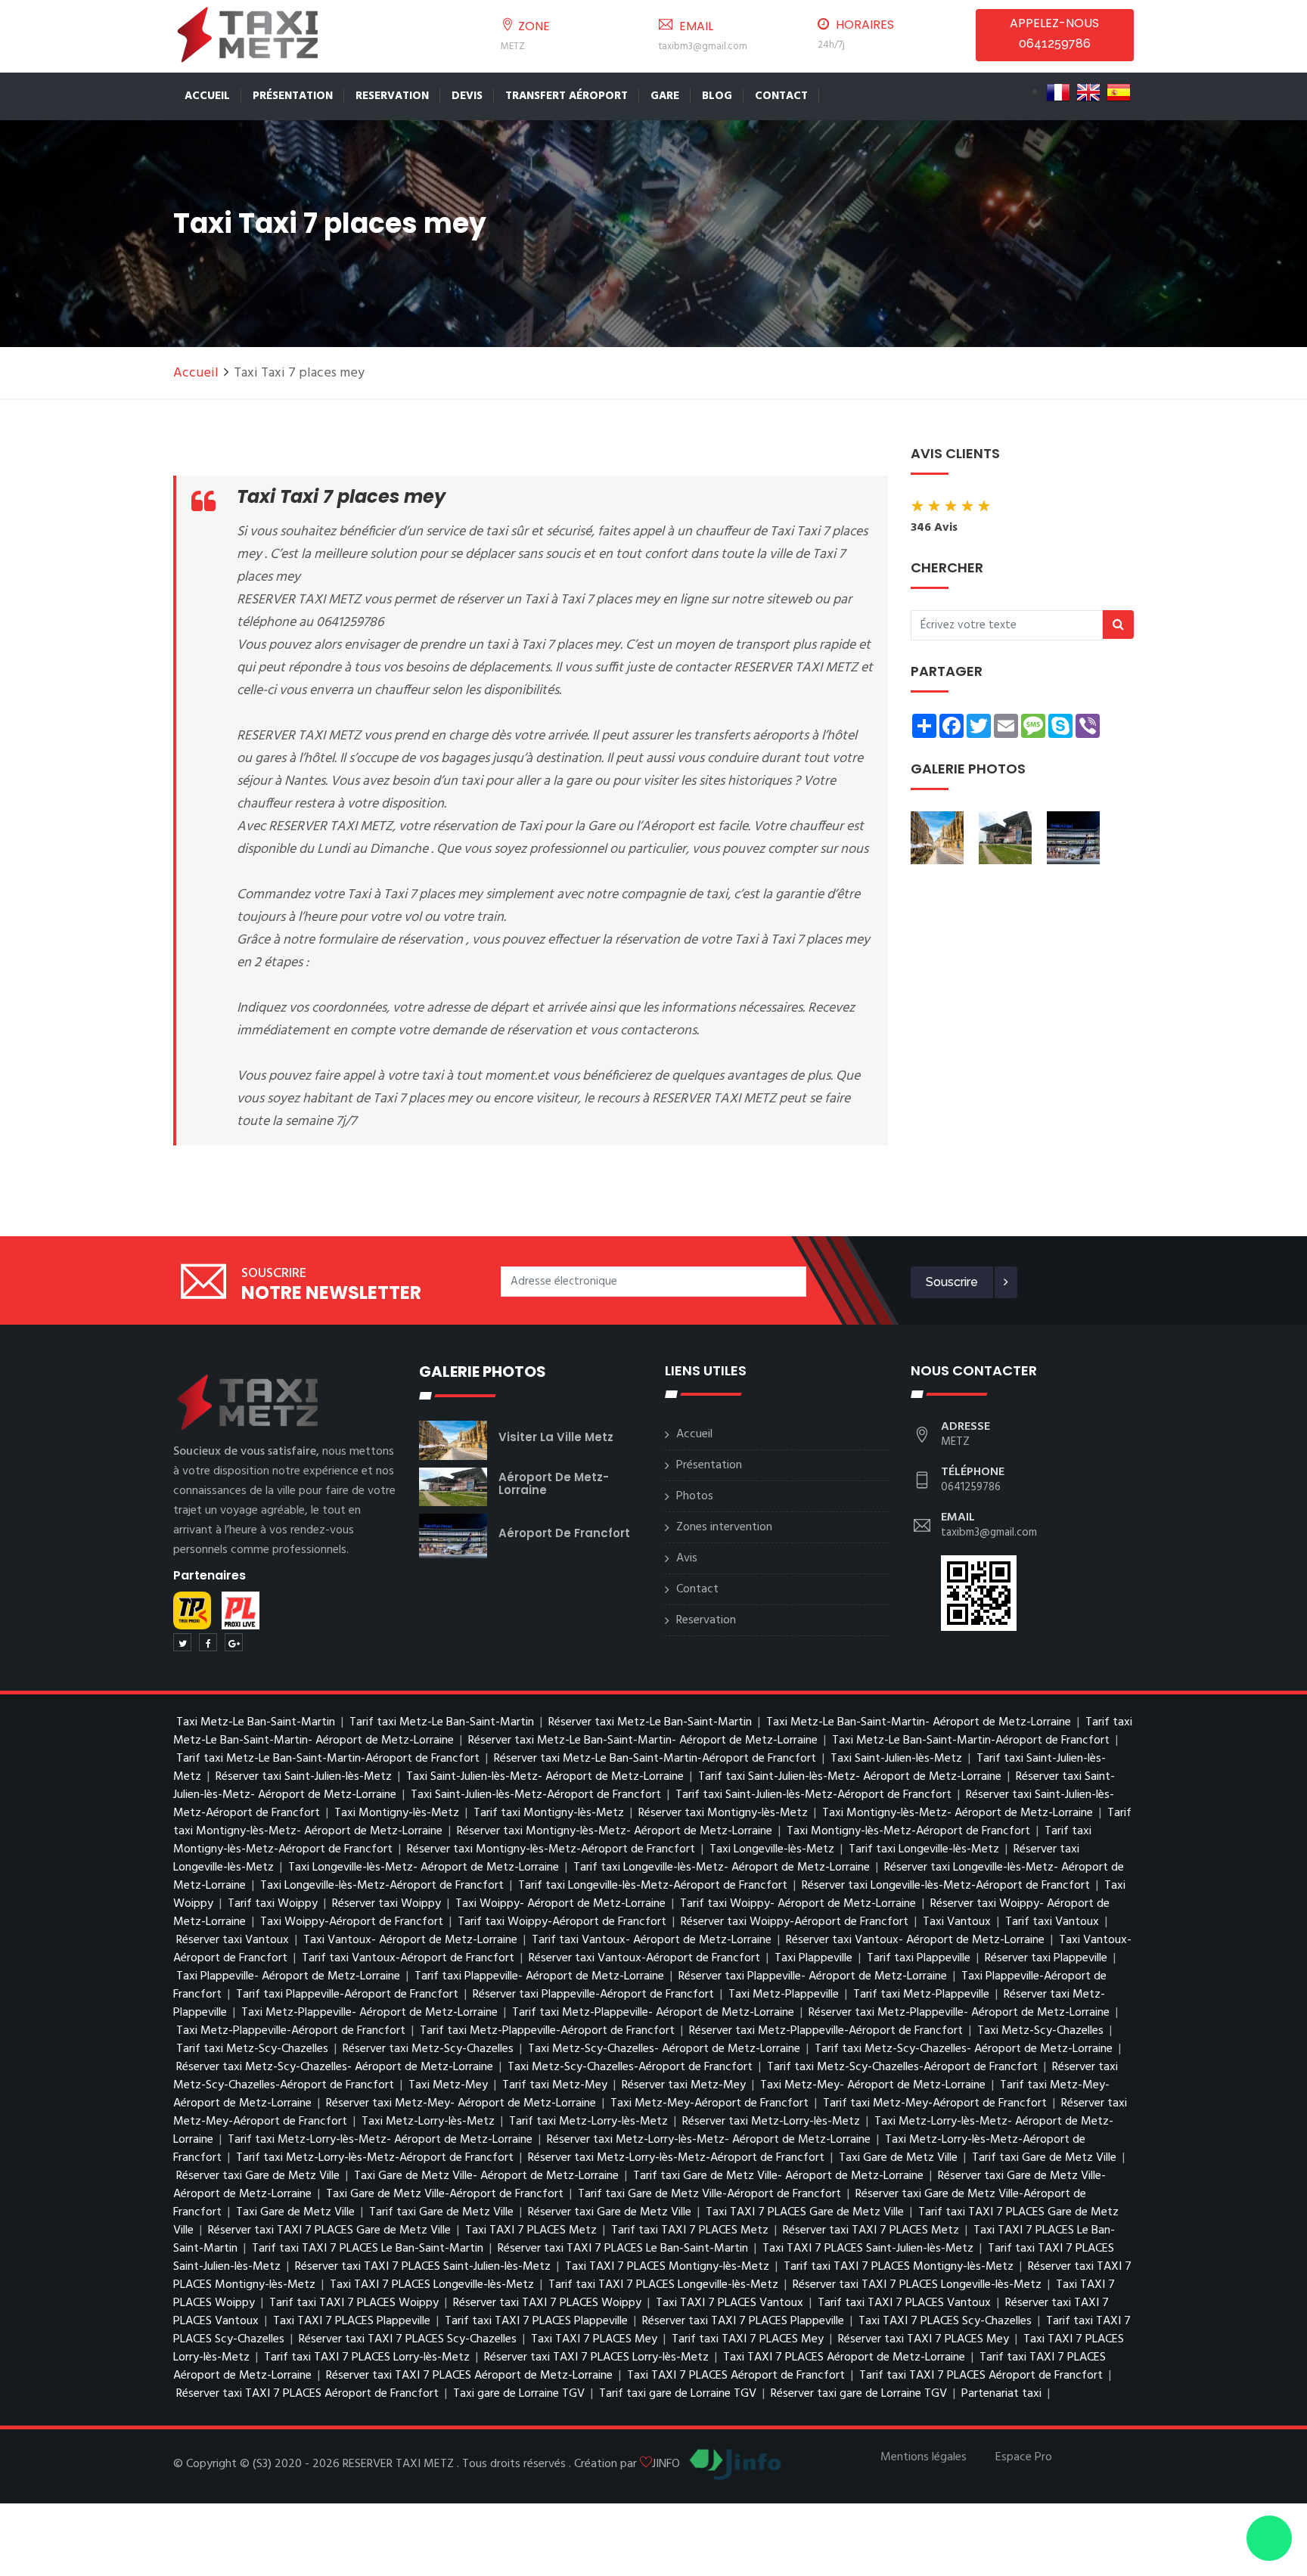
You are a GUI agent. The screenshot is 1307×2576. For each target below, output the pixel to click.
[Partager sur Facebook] (208, 1642)
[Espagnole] (1119, 92)
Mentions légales (924, 2457)
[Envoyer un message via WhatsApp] (1269, 2538)
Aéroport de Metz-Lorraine (554, 1483)
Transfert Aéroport (567, 96)
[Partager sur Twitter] (182, 1642)
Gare (665, 96)
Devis (467, 96)
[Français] (1058, 92)
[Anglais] (1088, 92)
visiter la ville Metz (556, 1437)
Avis (687, 1558)
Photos (695, 1496)
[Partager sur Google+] (234, 1642)
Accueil (207, 96)
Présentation (293, 96)
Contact (781, 96)
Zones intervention (724, 1527)
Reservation (392, 96)
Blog (717, 96)
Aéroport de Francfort (564, 1533)
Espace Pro (1024, 2457)
